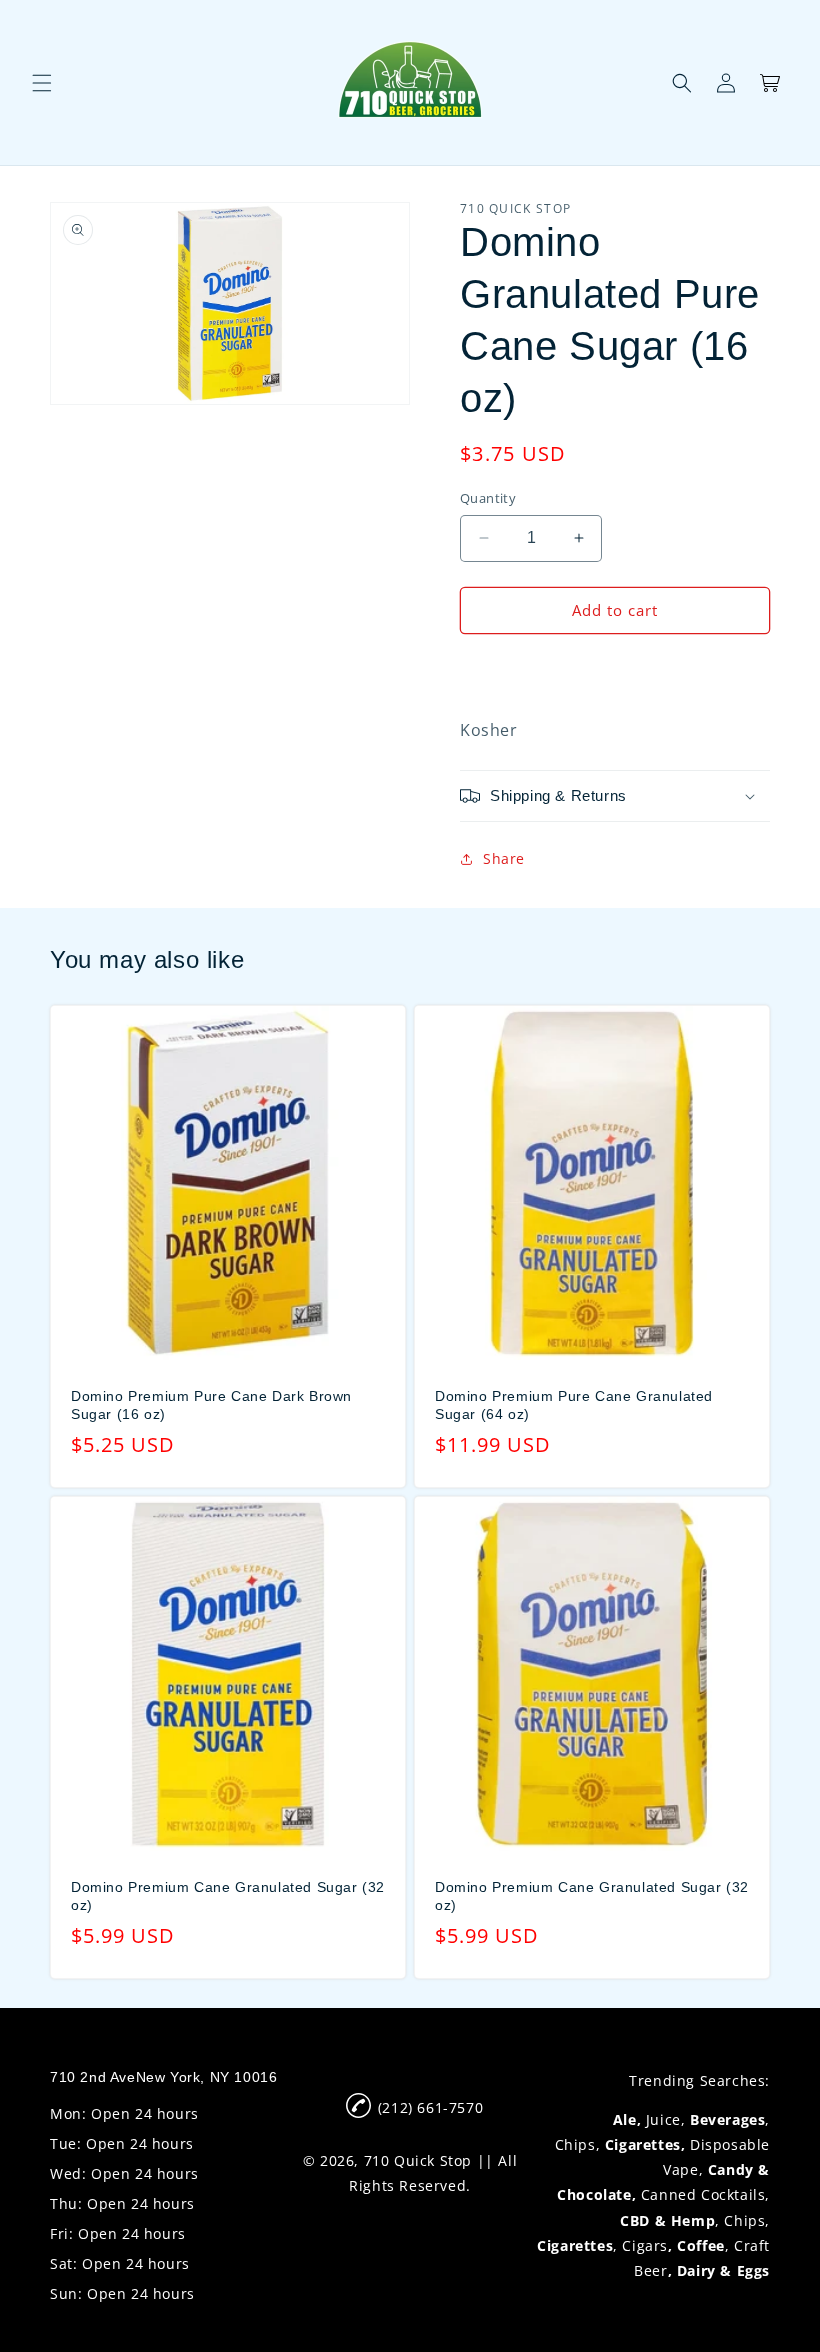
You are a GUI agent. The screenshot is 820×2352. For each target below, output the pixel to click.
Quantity (488, 498)
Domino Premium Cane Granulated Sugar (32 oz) (228, 1896)
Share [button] (504, 858)
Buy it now (615, 668)
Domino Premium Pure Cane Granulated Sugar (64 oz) (574, 1405)
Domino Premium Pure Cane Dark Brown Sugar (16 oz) (211, 1405)
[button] (42, 83)
